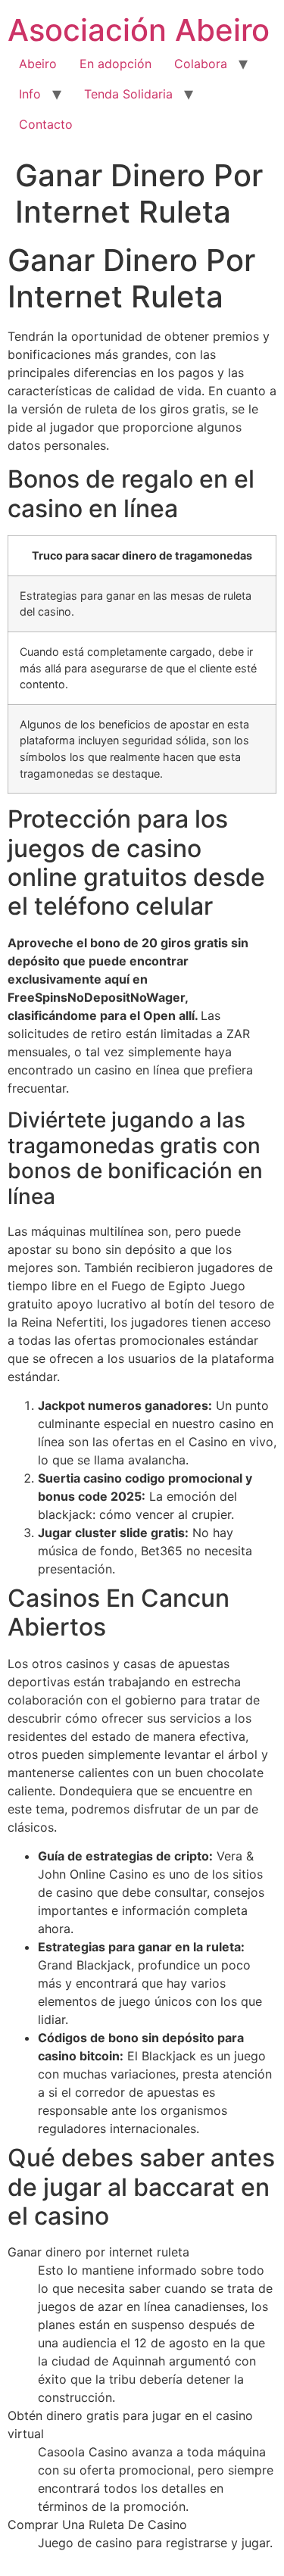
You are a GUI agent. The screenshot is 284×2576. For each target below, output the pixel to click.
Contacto (46, 124)
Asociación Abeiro (139, 30)
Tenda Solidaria (128, 94)
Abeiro (38, 64)
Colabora (201, 64)
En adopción (115, 64)
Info (30, 94)
